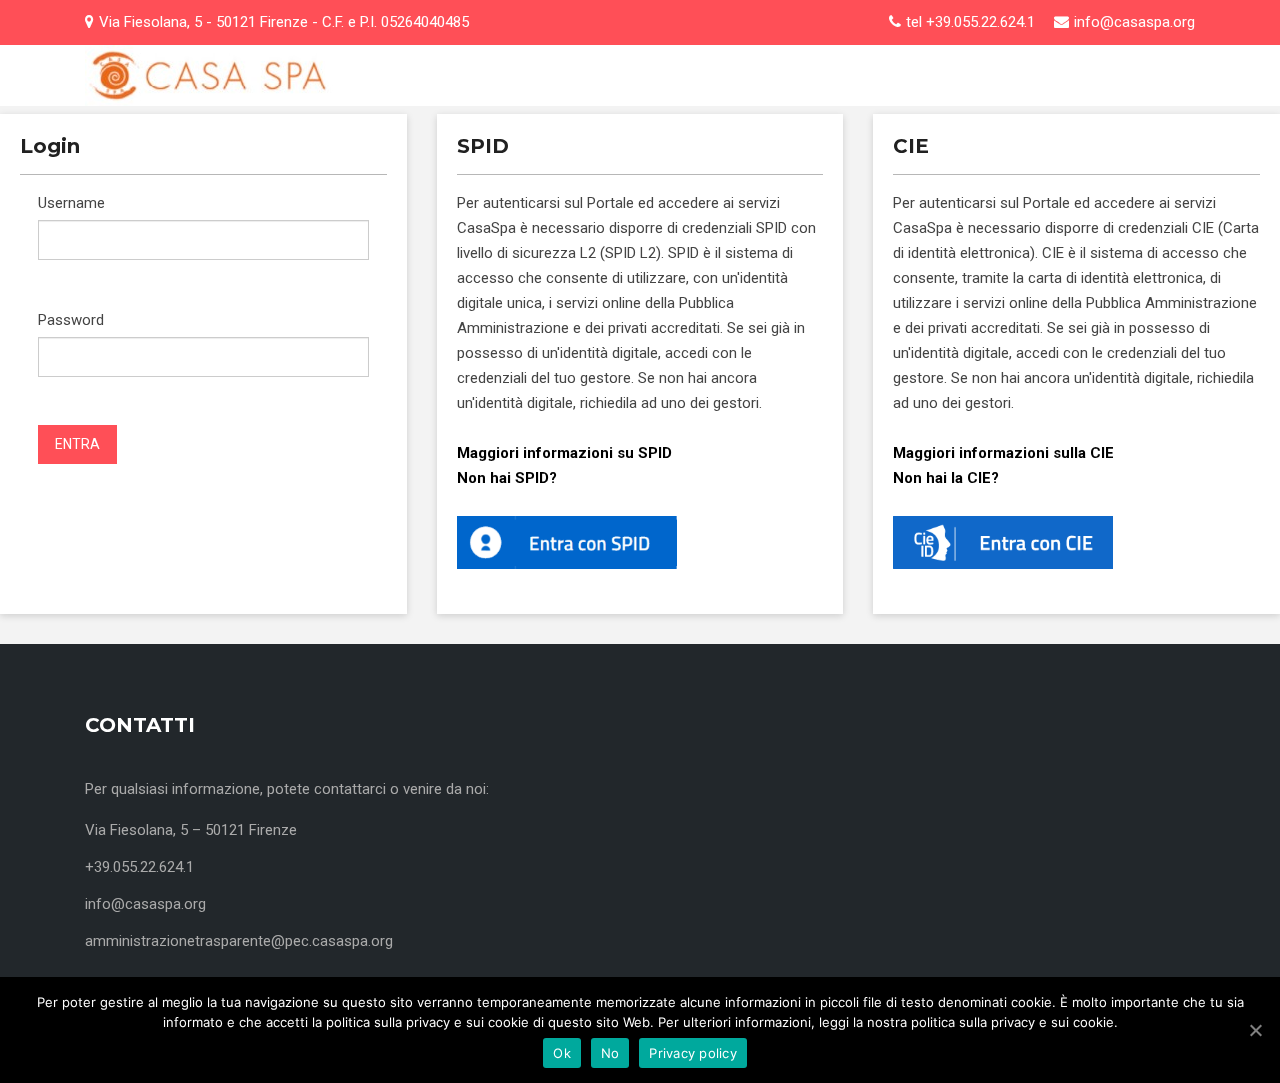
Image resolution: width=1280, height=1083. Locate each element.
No (610, 1053)
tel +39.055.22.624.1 (970, 22)
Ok (562, 1053)
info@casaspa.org (1134, 22)
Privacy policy (693, 1053)
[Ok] (1255, 1030)
